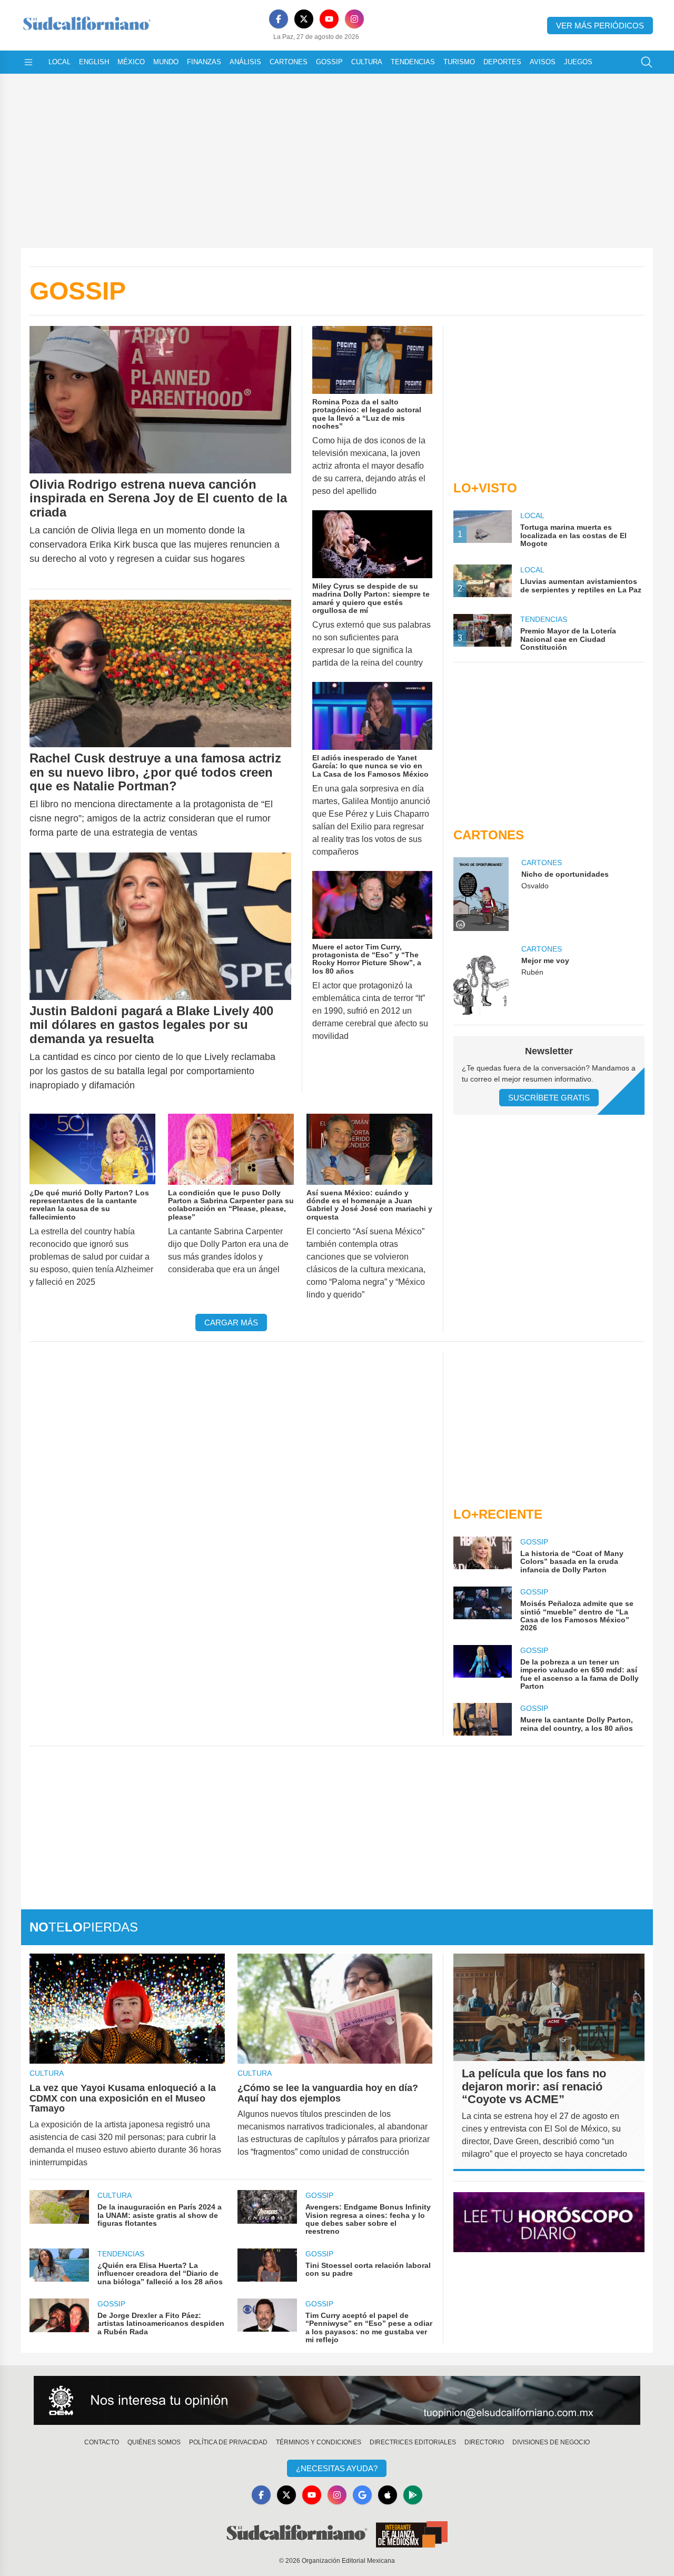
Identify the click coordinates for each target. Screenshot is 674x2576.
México (131, 62)
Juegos (578, 62)
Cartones (289, 62)
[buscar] (647, 62)
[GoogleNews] (362, 2495)
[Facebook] (279, 19)
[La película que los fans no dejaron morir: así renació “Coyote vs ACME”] (549, 2007)
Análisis (245, 62)
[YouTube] (329, 19)
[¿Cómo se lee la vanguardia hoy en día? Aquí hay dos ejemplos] (335, 2009)
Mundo (166, 62)
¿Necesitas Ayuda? (337, 2468)
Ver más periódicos (600, 26)
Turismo (459, 62)
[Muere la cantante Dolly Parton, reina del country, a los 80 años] (482, 1719)
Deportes (502, 62)
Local (60, 62)
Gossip (329, 62)
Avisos (543, 62)
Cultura (367, 62)
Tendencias (413, 62)
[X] (304, 19)
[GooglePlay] (413, 2495)
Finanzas (204, 62)
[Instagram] (354, 19)
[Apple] (388, 2495)
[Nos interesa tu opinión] (337, 2401)
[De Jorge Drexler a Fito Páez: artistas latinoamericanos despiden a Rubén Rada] (59, 2321)
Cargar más (231, 1322)
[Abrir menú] (28, 62)
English (94, 62)
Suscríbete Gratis (549, 1098)
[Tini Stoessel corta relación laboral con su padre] (267, 2267)
